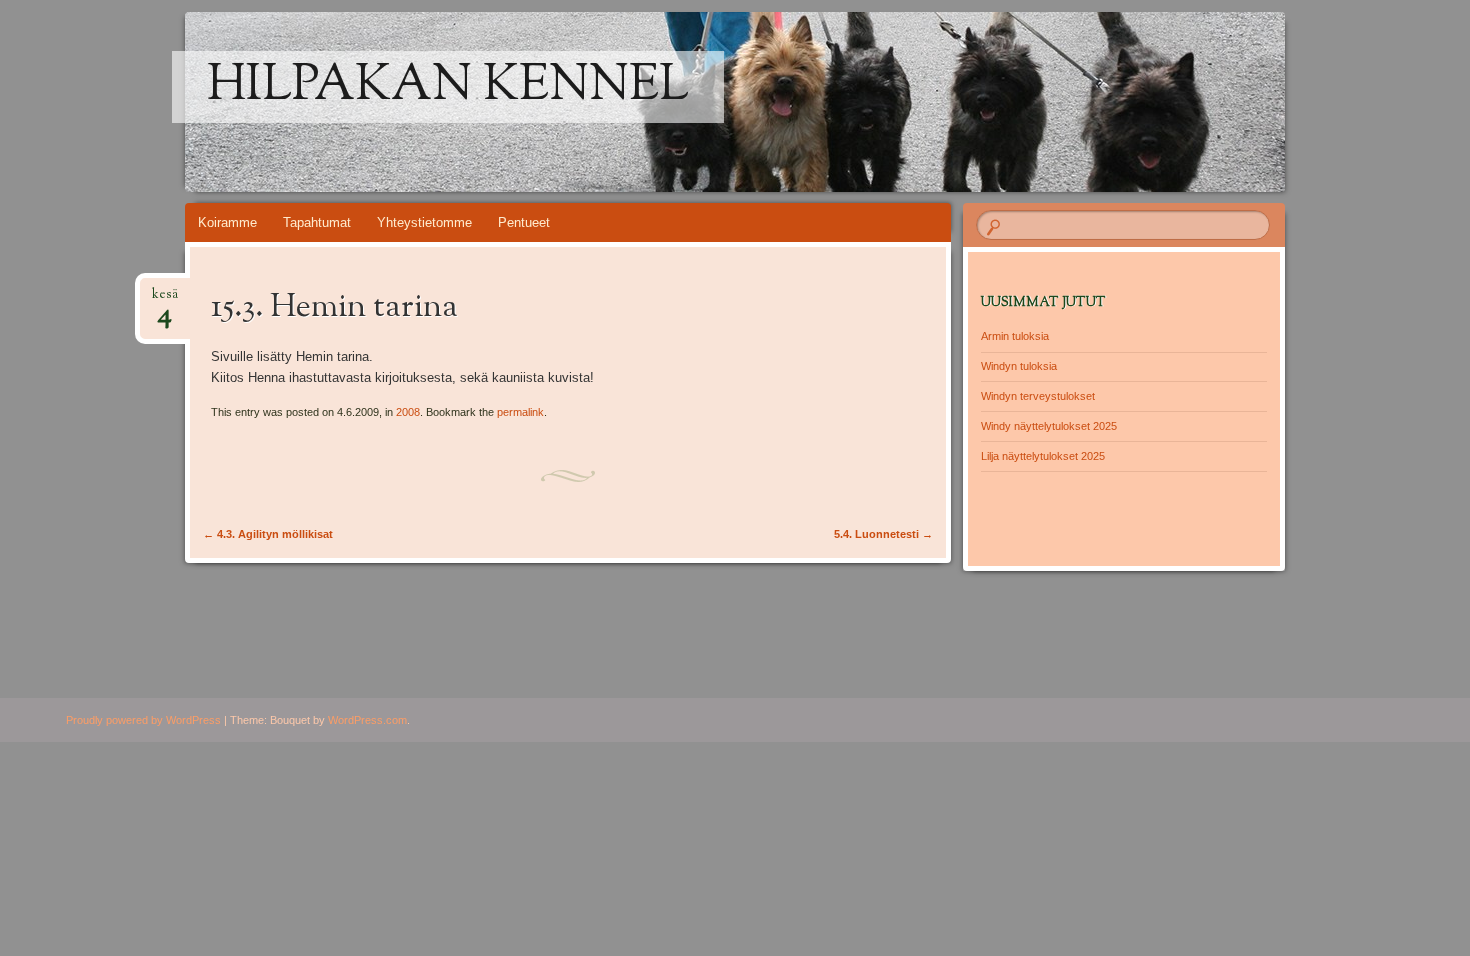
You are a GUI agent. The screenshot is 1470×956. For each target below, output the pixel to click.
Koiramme (227, 222)
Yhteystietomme (424, 222)
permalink (520, 412)
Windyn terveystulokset (1038, 396)
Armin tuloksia (1015, 336)
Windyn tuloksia (1019, 366)
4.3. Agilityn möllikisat (268, 534)
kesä (165, 300)
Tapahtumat (317, 222)
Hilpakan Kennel (448, 87)
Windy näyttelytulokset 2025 (1049, 426)
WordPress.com (367, 720)
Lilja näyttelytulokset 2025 (1043, 456)
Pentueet (524, 222)
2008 (408, 412)
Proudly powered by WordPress (143, 720)
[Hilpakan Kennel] (773, 102)
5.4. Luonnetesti (883, 534)
